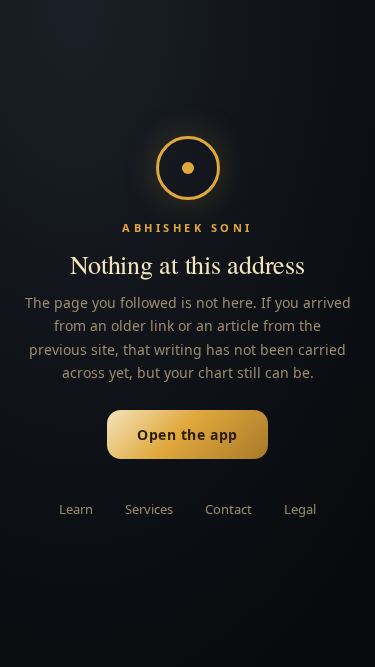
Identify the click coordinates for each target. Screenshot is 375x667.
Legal (300, 509)
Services (149, 509)
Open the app (187, 434)
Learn (76, 509)
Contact (228, 509)
